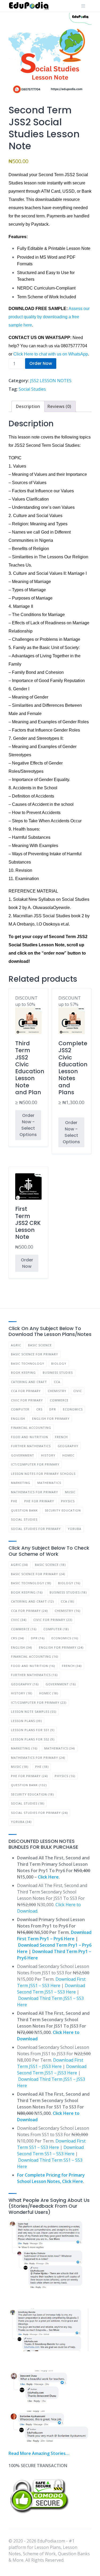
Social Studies (32, 389)
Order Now (41, 363)
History (48, 1455)
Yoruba (75, 1529)
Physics (68, 1501)
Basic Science (40, 1345)
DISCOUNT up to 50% (28, 1050)
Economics (73, 1409)
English (18, 1419)
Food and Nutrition (29, 1437)
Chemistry (57, 1391)
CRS (39, 1409)
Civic (78, 1391)
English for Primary (51, 1419)
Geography (68, 1446)
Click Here (48, 1877)
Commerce (59, 1400)
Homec (68, 1455)
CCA (57, 1382)
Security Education (63, 1510)
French (61, 1437)
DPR (53, 1409)
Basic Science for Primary (35, 1354)
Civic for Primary (27, 1400)
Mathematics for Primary (35, 1492)
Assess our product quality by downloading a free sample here (49, 317)
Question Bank (24, 1510)
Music (70, 1492)
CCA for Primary (26, 1391)
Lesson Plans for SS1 (33, 1730)
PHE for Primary (39, 1501)
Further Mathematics (31, 1446)
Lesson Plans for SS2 (33, 1739)
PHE (14, 1501)
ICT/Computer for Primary (35, 1464)
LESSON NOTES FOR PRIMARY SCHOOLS (43, 1474)
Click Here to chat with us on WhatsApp (51, 354)
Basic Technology (28, 1363)
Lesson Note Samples (34, 1712)
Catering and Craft (29, 1382)
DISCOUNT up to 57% (72, 1050)
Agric (16, 1345)
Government (23, 1455)
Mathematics (49, 1483)
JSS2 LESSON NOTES (51, 381)
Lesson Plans (26, 1721)
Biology (59, 1363)
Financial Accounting (31, 1428)
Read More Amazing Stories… (39, 2453)
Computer (20, 1409)
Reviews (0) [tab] (59, 406)
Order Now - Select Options (28, 1125)
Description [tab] (28, 406)
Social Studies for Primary (36, 1529)
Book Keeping (23, 1372)
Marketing (21, 1483)
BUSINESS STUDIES (58, 1372)
